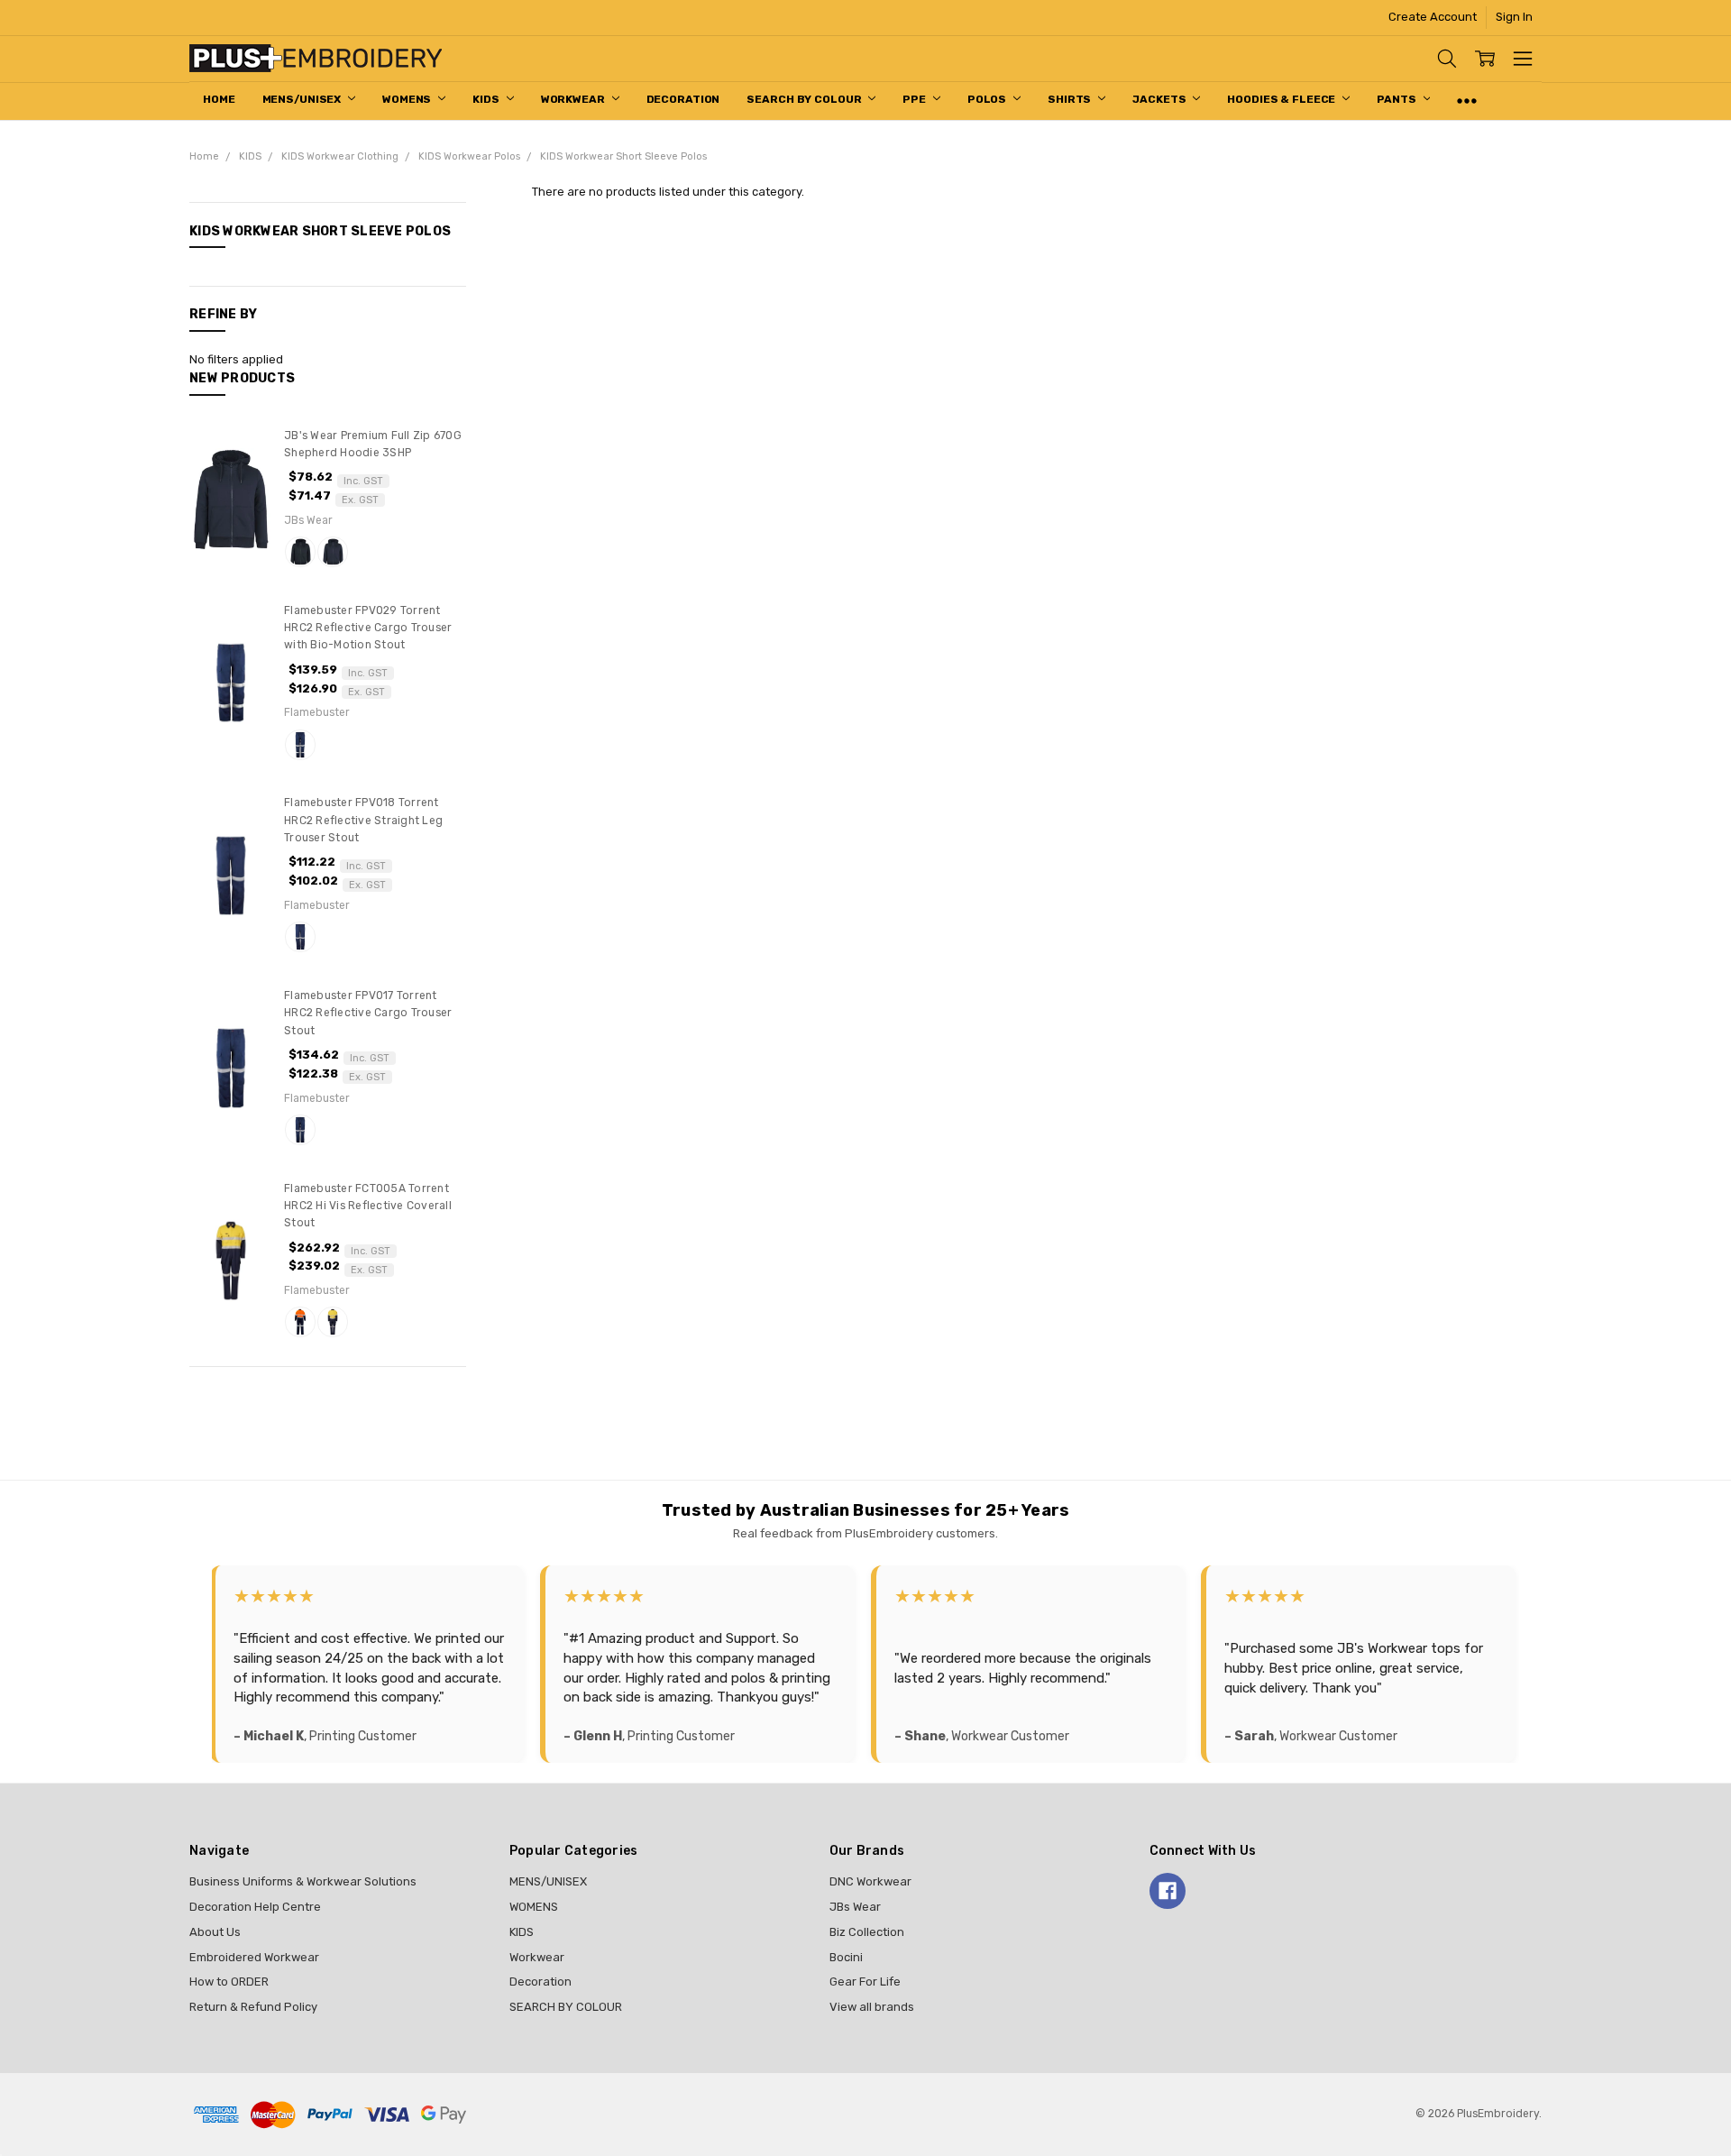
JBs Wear (855, 1907)
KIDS (487, 99)
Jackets (1160, 99)
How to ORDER (229, 1982)
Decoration (683, 99)
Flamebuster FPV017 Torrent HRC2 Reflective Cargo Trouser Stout (368, 1013)
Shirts (1071, 99)
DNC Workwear (870, 1881)
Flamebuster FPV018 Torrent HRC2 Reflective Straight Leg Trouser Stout (363, 820)
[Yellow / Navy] (333, 1322)
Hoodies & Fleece (1282, 99)
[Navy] (333, 552)
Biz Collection (867, 1932)
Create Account (1433, 17)
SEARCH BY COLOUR (805, 99)
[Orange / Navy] (300, 1322)
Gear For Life (865, 1982)
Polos (988, 99)
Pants (1397, 99)
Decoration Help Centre (255, 1907)
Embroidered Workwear (254, 1957)
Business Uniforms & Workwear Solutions (303, 1881)
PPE (916, 99)
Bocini (846, 1957)
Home (219, 99)
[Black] (300, 552)
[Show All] (1467, 101)
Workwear (574, 99)
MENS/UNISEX (303, 99)
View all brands (872, 2007)
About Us (215, 1932)
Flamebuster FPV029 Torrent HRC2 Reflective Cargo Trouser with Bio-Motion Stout (368, 628)
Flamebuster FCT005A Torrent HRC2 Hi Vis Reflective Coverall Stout (368, 1206)
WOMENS (408, 99)
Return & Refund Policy (253, 2007)
